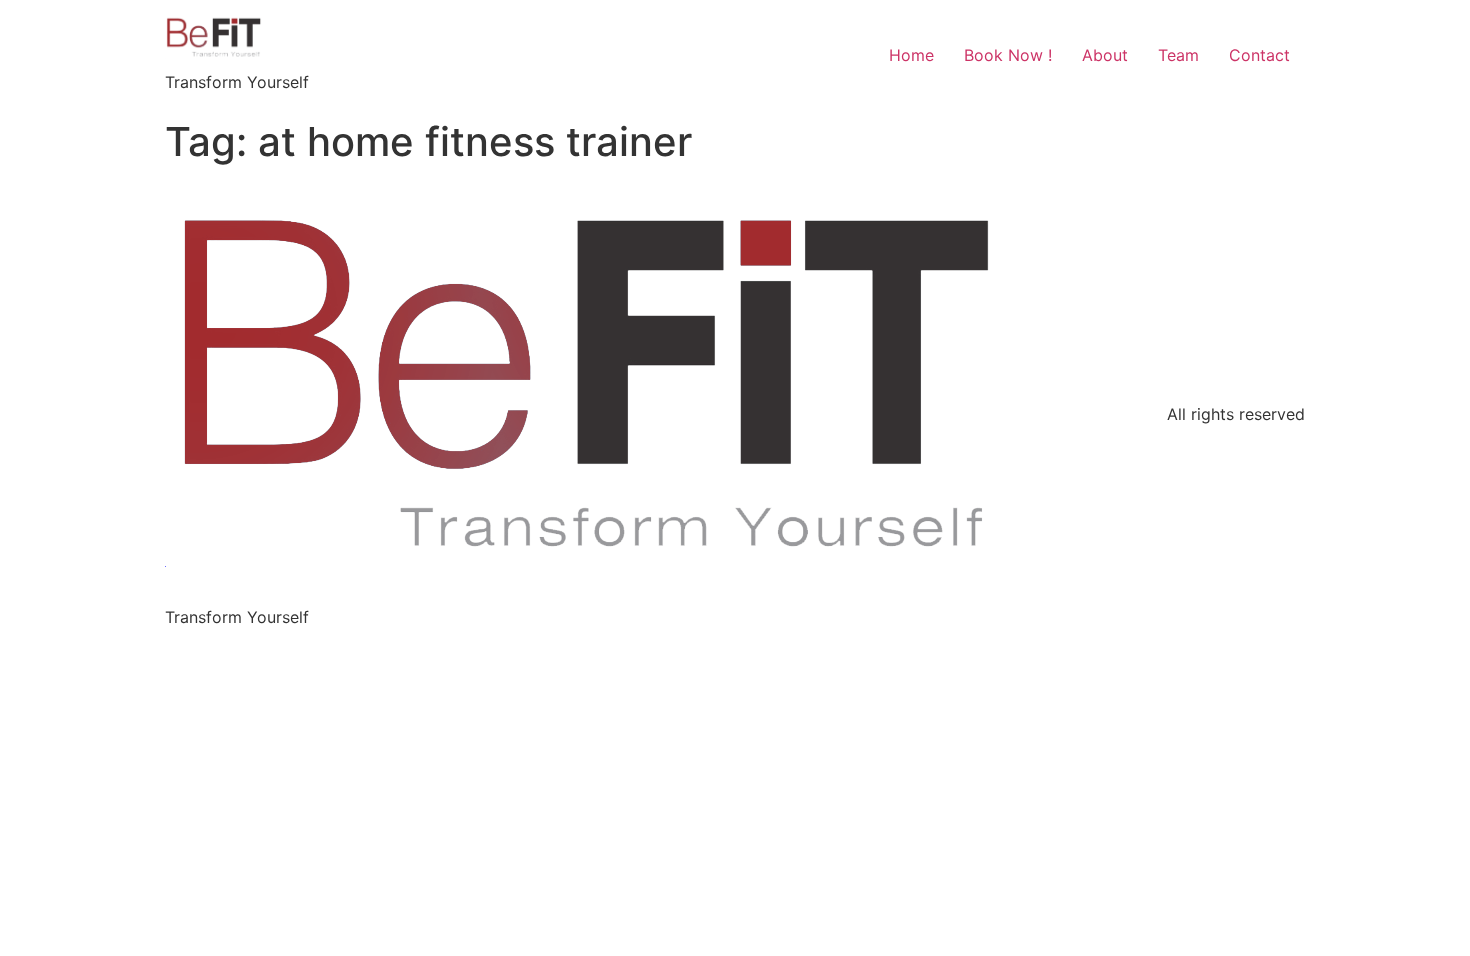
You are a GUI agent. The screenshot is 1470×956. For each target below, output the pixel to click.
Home (911, 55)
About (1105, 55)
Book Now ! (1008, 55)
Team (1178, 55)
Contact (1259, 55)
